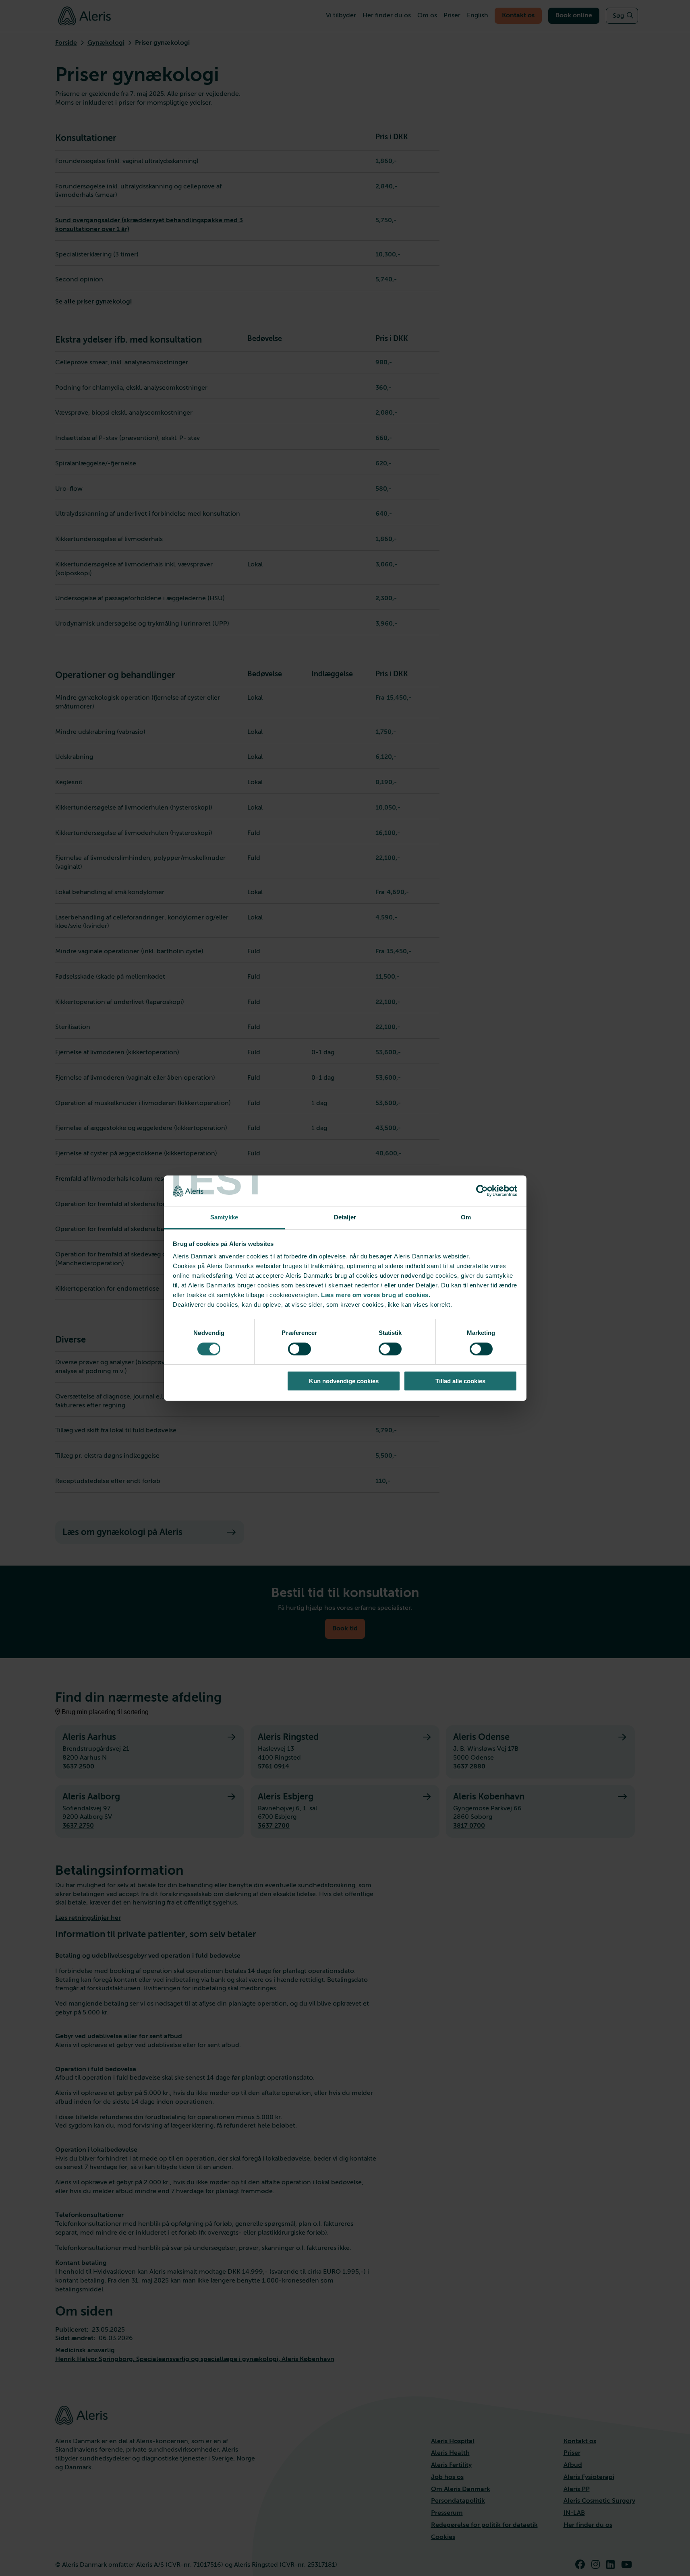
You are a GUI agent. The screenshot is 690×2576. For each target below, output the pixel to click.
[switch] (299, 1349)
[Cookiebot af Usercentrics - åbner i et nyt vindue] (482, 1191)
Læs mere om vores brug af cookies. (376, 1295)
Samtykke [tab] (224, 1217)
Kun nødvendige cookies (344, 1381)
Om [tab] (466, 1217)
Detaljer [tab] (345, 1217)
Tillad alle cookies (460, 1381)
